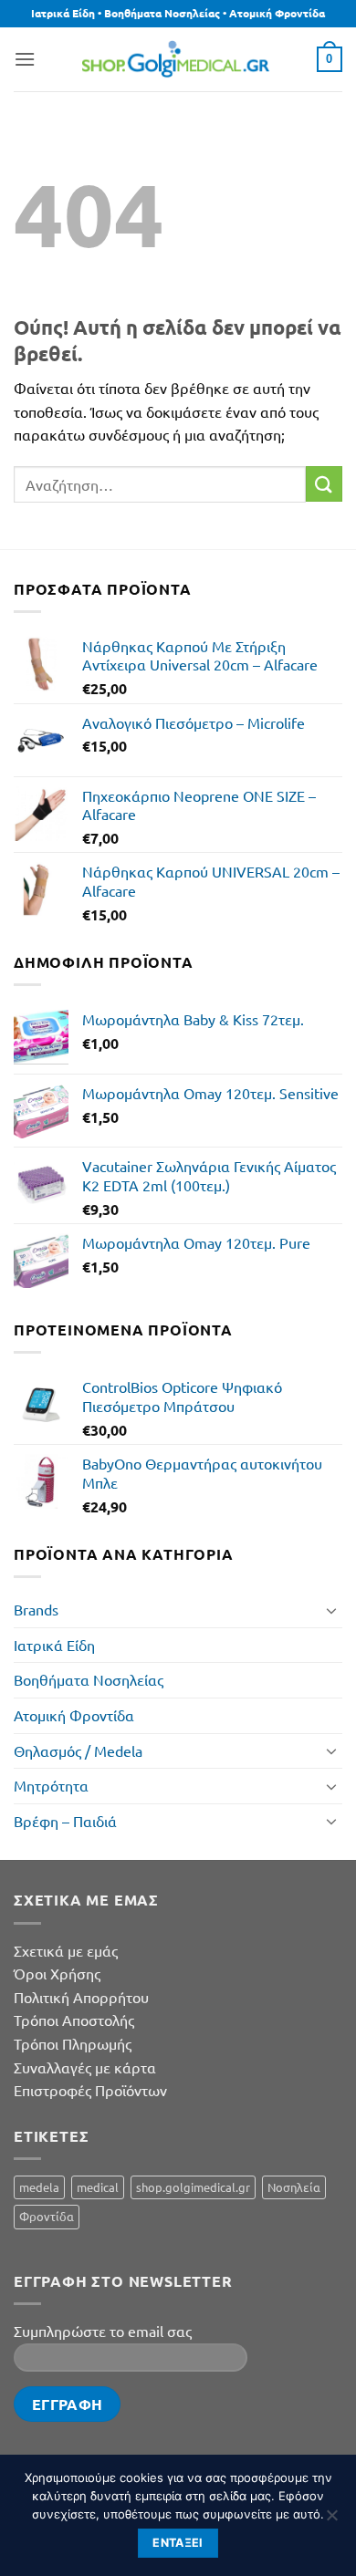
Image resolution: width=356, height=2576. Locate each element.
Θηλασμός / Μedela (78, 1750)
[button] (25, 59)
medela (39, 2187)
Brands (36, 1609)
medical (98, 2187)
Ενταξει (178, 2543)
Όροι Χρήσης (57, 1973)
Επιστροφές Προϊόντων (90, 2090)
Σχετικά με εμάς (66, 1950)
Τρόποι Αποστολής (74, 2020)
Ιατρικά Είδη (54, 1645)
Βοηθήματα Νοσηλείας (89, 1679)
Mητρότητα (51, 1785)
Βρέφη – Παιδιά (65, 1821)
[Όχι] (331, 2520)
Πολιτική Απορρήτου (81, 1997)
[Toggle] (331, 1610)
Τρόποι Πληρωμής (73, 2043)
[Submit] (324, 484)
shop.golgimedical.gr (193, 2187)
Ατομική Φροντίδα (74, 1715)
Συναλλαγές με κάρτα (85, 2067)
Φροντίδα (47, 2216)
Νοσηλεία (294, 2187)
